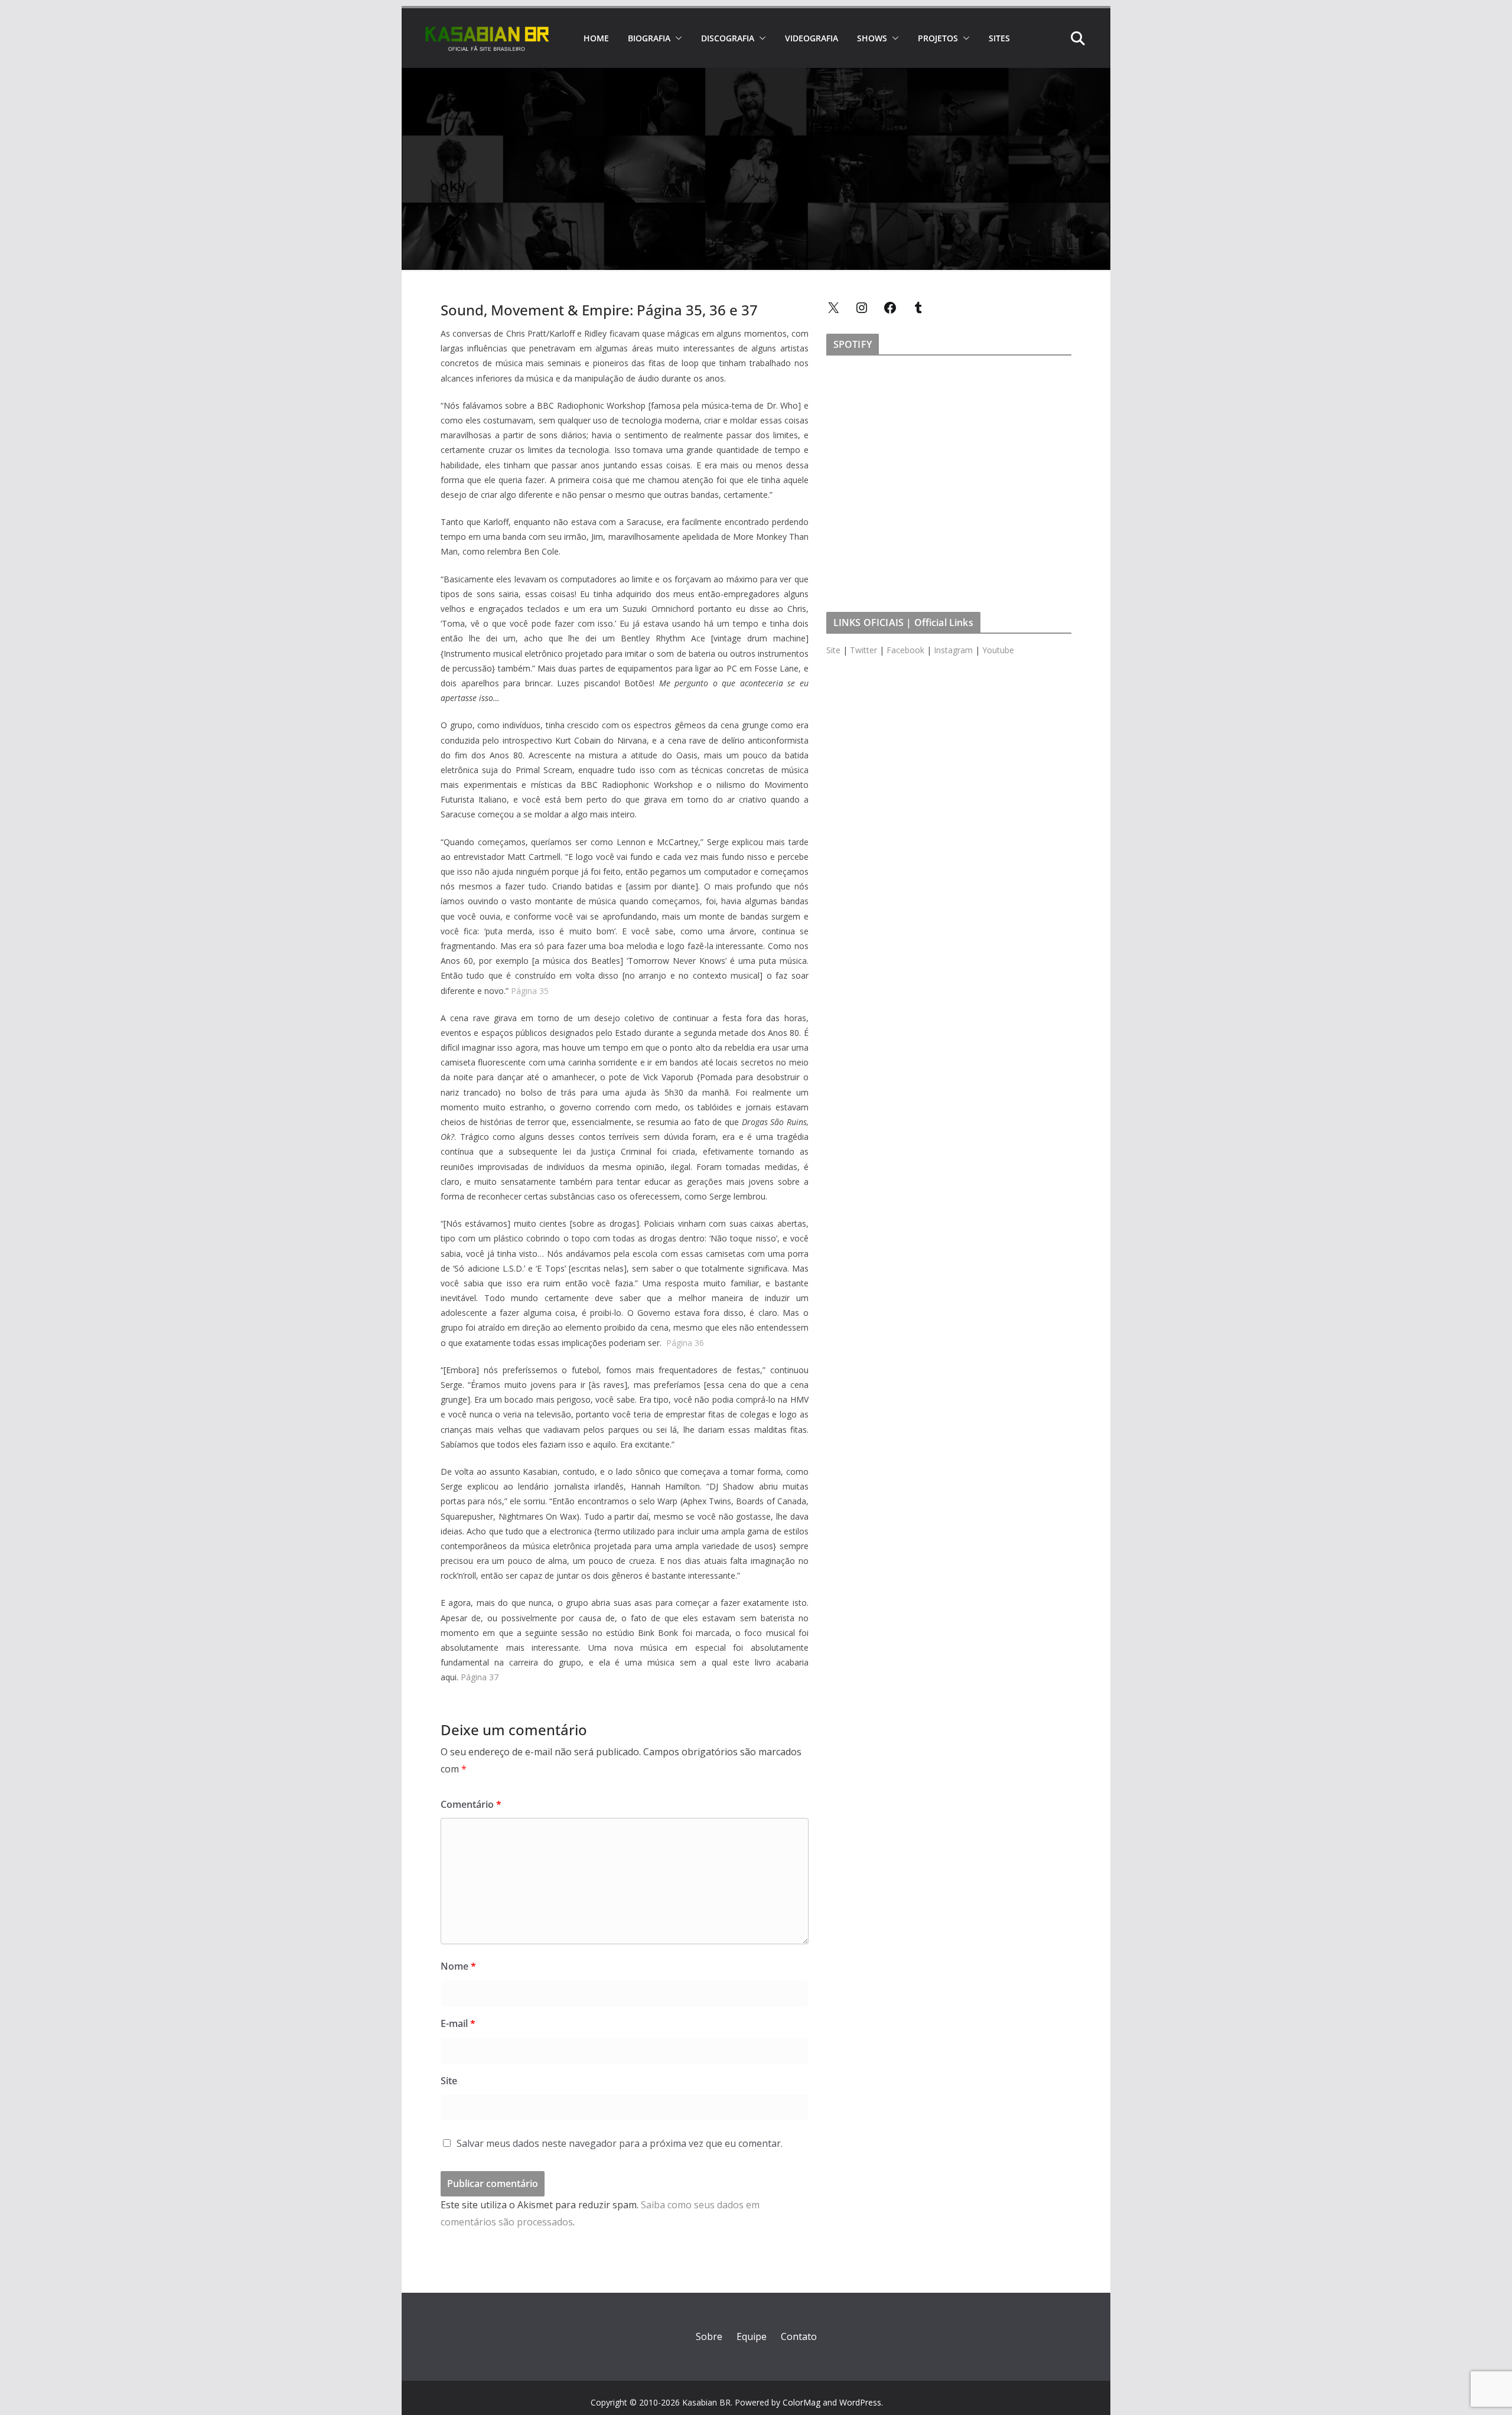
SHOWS (872, 38)
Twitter (863, 650)
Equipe (752, 2336)
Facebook (905, 650)
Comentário (471, 1804)
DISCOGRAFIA (728, 38)
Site (449, 2081)
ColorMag (801, 2402)
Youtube (998, 650)
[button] (676, 38)
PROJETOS (938, 38)
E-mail (458, 2023)
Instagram (953, 650)
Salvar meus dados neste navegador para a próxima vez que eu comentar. (620, 2143)
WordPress (860, 2402)
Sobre (709, 2336)
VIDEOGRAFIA (812, 38)
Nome (458, 1966)
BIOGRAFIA (649, 38)
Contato (799, 2336)
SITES (999, 38)
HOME (596, 38)
